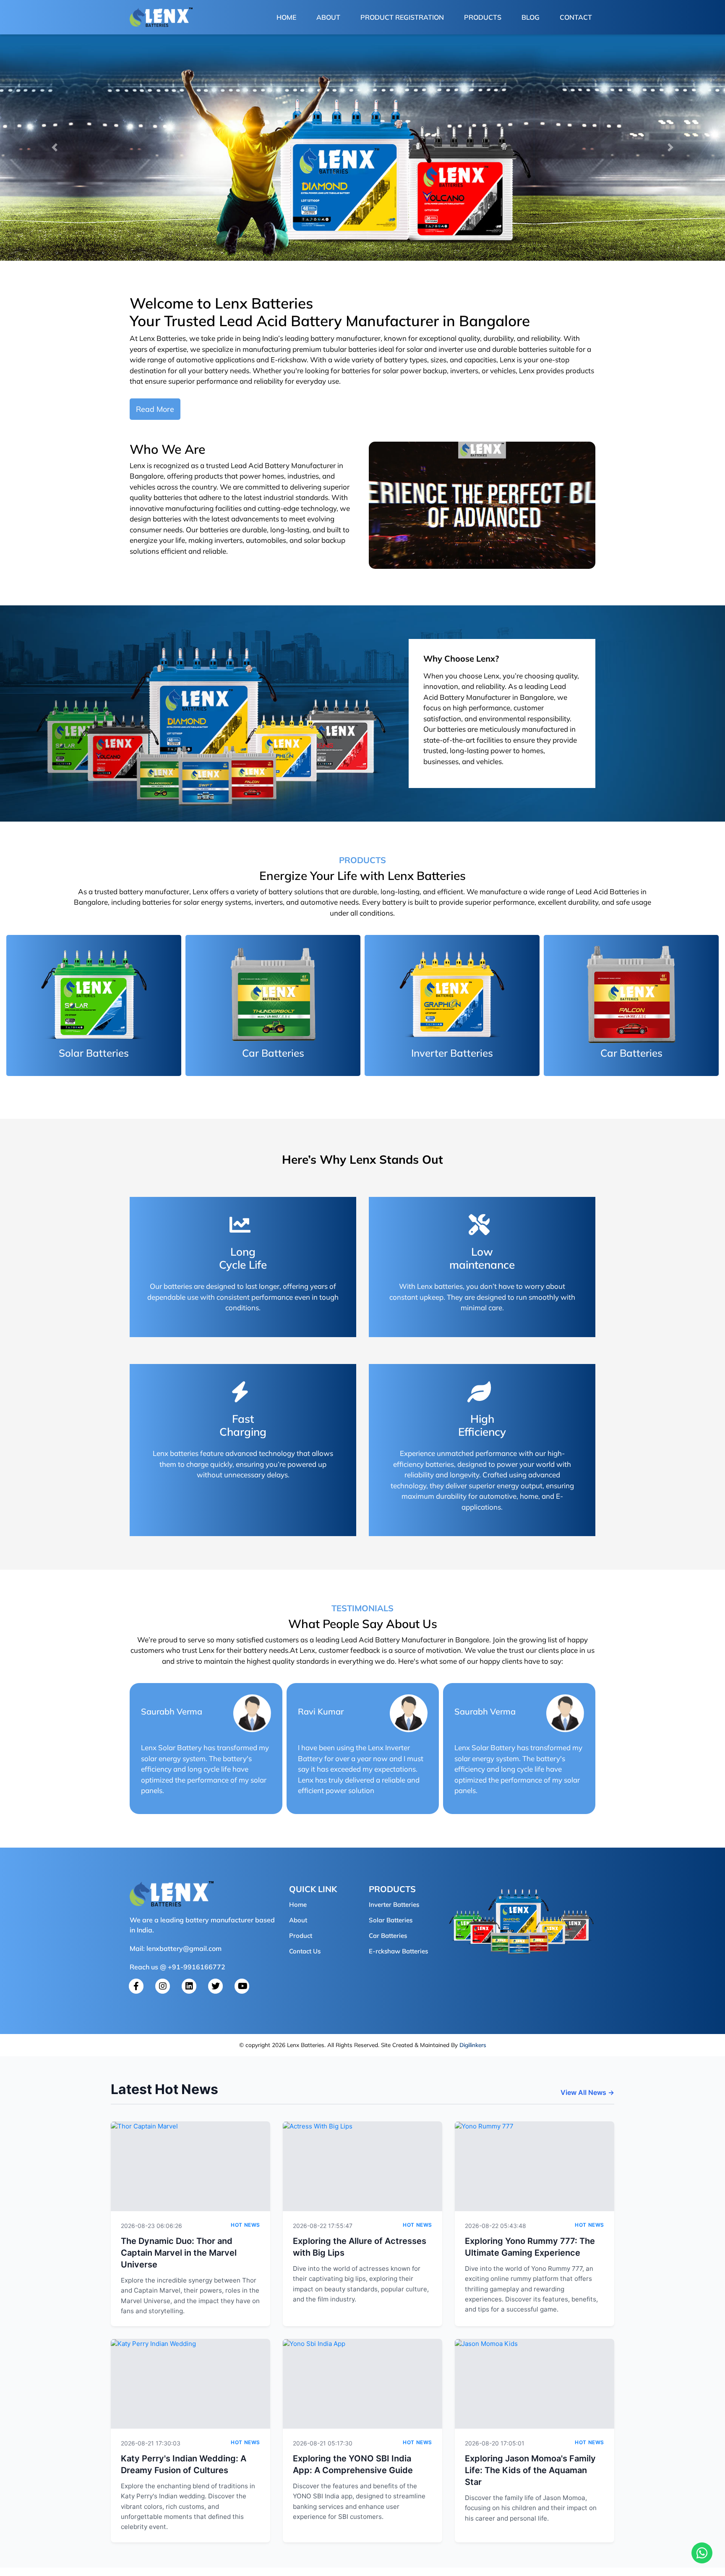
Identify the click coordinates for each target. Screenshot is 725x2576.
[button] (54, 147)
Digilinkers (473, 2045)
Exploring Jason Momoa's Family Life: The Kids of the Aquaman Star (530, 2470)
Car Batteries (388, 1936)
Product (301, 1936)
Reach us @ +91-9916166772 (177, 1967)
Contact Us (305, 1951)
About (328, 17)
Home (288, 17)
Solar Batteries (391, 1920)
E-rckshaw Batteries (398, 1951)
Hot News (245, 2225)
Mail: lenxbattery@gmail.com (176, 1948)
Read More (155, 409)
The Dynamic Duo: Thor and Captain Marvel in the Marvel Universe (179, 2253)
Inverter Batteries (394, 1905)
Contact (576, 17)
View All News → (587, 2092)
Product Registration (402, 17)
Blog (531, 17)
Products (483, 17)
